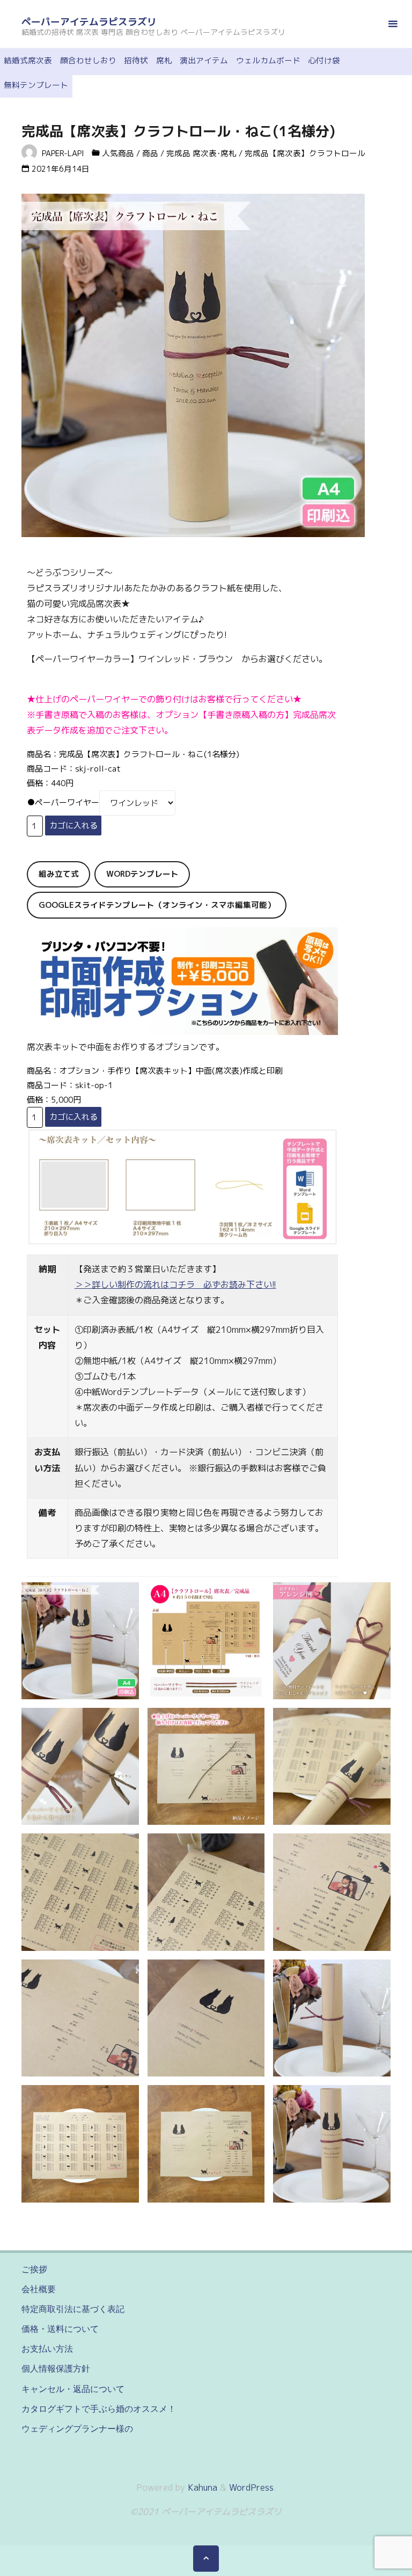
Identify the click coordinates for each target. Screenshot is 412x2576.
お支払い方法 (47, 2349)
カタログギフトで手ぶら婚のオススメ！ (99, 2409)
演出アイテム (204, 60)
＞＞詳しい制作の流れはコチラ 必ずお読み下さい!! (175, 1285)
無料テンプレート (36, 85)
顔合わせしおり (88, 60)
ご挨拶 (34, 2269)
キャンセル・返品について (73, 2389)
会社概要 (39, 2289)
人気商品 (118, 153)
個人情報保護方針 (56, 2368)
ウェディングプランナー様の (77, 2428)
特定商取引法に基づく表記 (73, 2309)
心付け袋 (324, 60)
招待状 (136, 60)
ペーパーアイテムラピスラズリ (89, 22)
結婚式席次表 (28, 60)
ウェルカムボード (268, 60)
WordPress (251, 2487)
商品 (150, 153)
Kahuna (201, 2487)
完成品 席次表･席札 (201, 153)
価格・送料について (60, 2329)
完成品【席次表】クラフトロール (305, 153)
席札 (164, 60)
